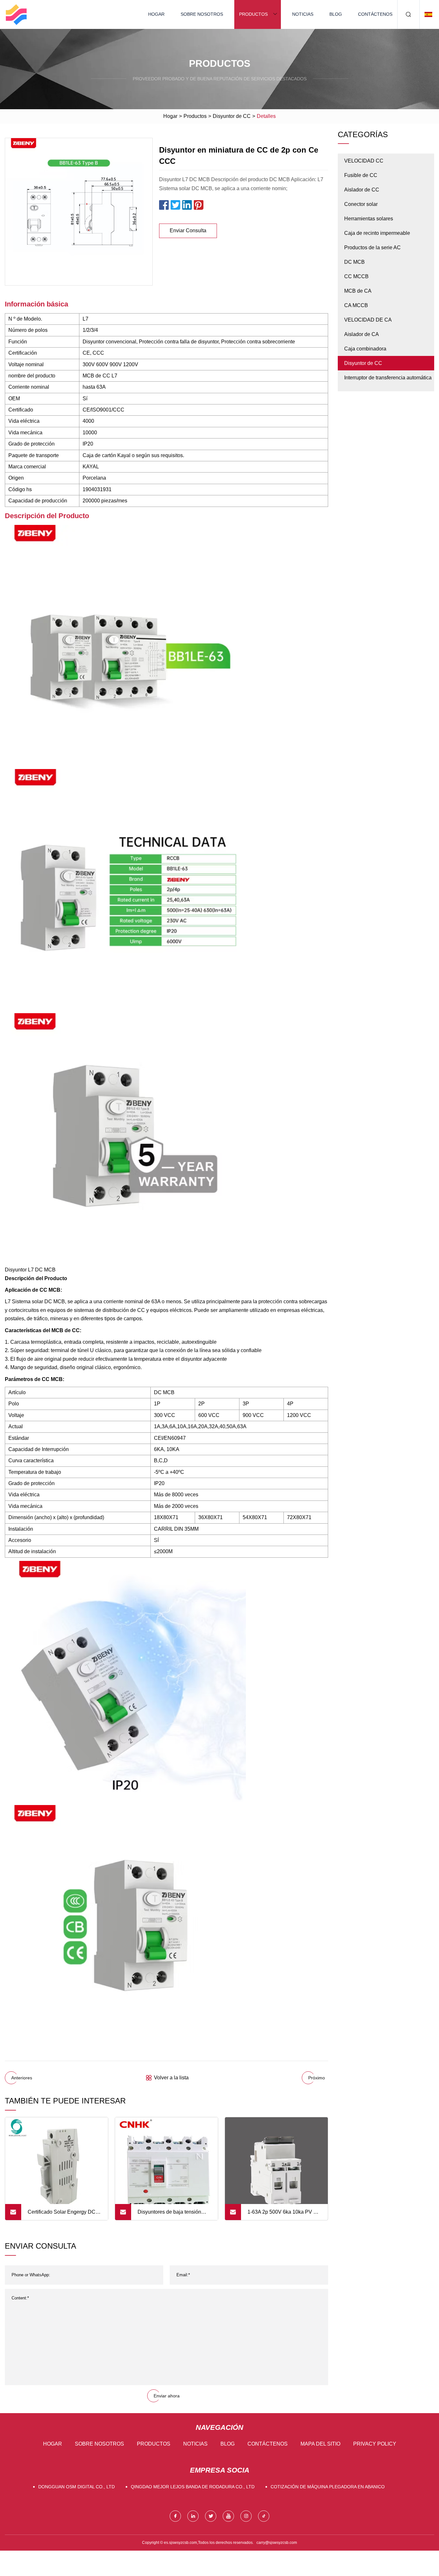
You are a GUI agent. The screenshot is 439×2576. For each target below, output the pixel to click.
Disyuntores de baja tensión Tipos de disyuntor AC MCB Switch (169, 2215)
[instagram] (246, 2516)
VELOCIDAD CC (364, 161)
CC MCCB (356, 276)
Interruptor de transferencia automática (388, 378)
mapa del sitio (320, 2444)
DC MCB (354, 262)
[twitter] (211, 2516)
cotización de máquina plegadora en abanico (328, 2487)
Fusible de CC (361, 175)
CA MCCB (356, 305)
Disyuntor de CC (232, 116)
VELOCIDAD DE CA (368, 320)
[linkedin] (193, 2516)
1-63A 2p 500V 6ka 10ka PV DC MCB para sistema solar (284, 2215)
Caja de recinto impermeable (377, 233)
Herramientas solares (369, 219)
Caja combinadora (365, 349)
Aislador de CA (362, 334)
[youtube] (228, 2516)
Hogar (156, 14)
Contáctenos (375, 14)
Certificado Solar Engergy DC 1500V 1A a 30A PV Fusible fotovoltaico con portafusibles (62, 2215)
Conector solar (361, 204)
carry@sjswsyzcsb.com (277, 2543)
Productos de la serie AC (372, 248)
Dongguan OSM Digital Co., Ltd (76, 2487)
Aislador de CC (362, 190)
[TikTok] (264, 2516)
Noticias (303, 14)
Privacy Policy (375, 2444)
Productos (253, 14)
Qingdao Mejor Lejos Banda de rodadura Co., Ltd (193, 2487)
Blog (336, 14)
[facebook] (175, 2516)
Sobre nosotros (202, 14)
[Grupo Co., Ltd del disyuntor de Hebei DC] (16, 14)
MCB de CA (358, 291)
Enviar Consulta (188, 230)
